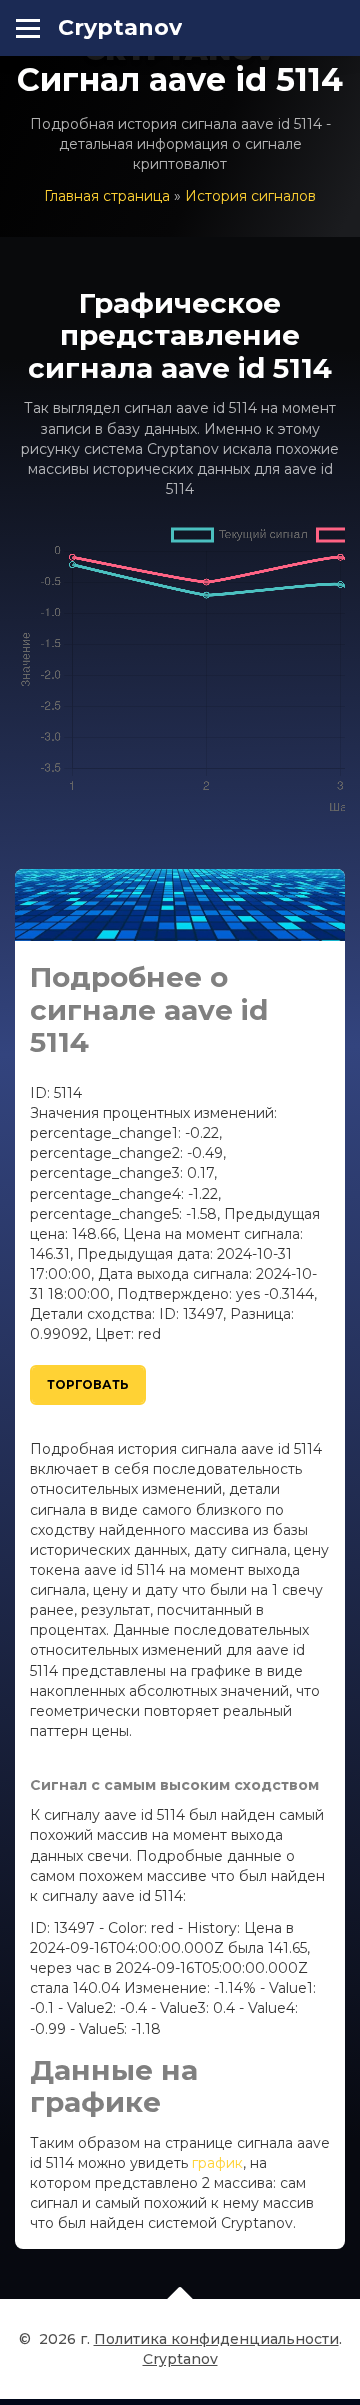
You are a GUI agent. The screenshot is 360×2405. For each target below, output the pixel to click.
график (217, 2163)
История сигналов (250, 196)
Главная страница (107, 196)
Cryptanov (120, 27)
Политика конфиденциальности (216, 2339)
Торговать (88, 1384)
